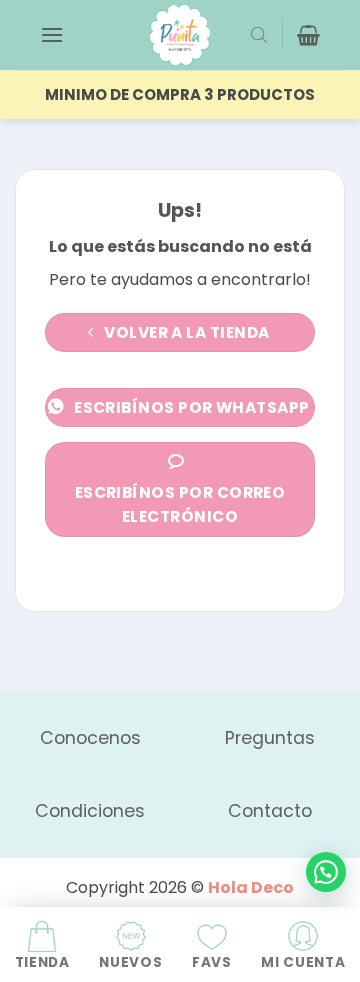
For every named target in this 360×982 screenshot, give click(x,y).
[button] (52, 34)
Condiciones (90, 811)
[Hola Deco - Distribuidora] (180, 35)
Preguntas (270, 738)
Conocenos (90, 738)
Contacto (270, 811)
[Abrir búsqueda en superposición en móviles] (259, 35)
